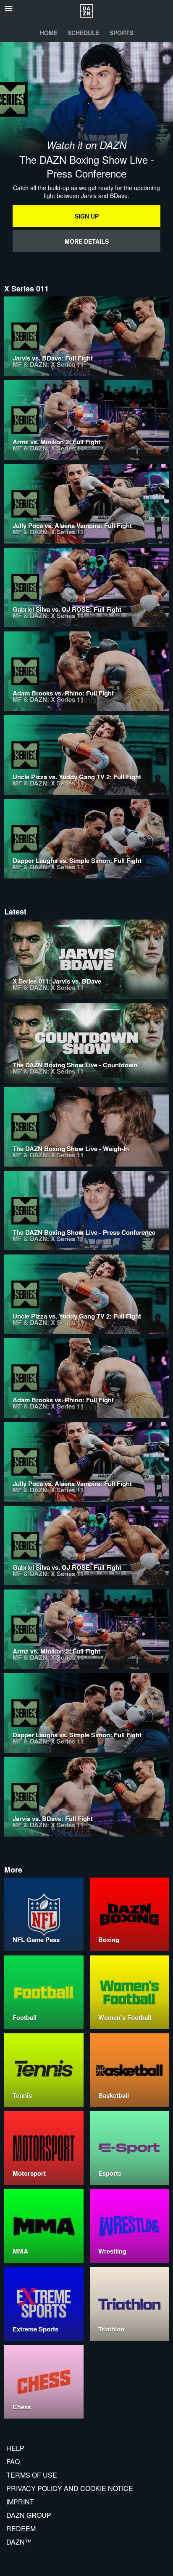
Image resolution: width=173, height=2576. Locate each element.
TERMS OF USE (32, 2475)
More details (87, 241)
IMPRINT (20, 2502)
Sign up (87, 216)
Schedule (84, 33)
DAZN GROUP (29, 2515)
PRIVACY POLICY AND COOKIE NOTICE (70, 2488)
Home (49, 33)
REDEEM (21, 2528)
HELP (15, 2448)
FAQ (13, 2461)
